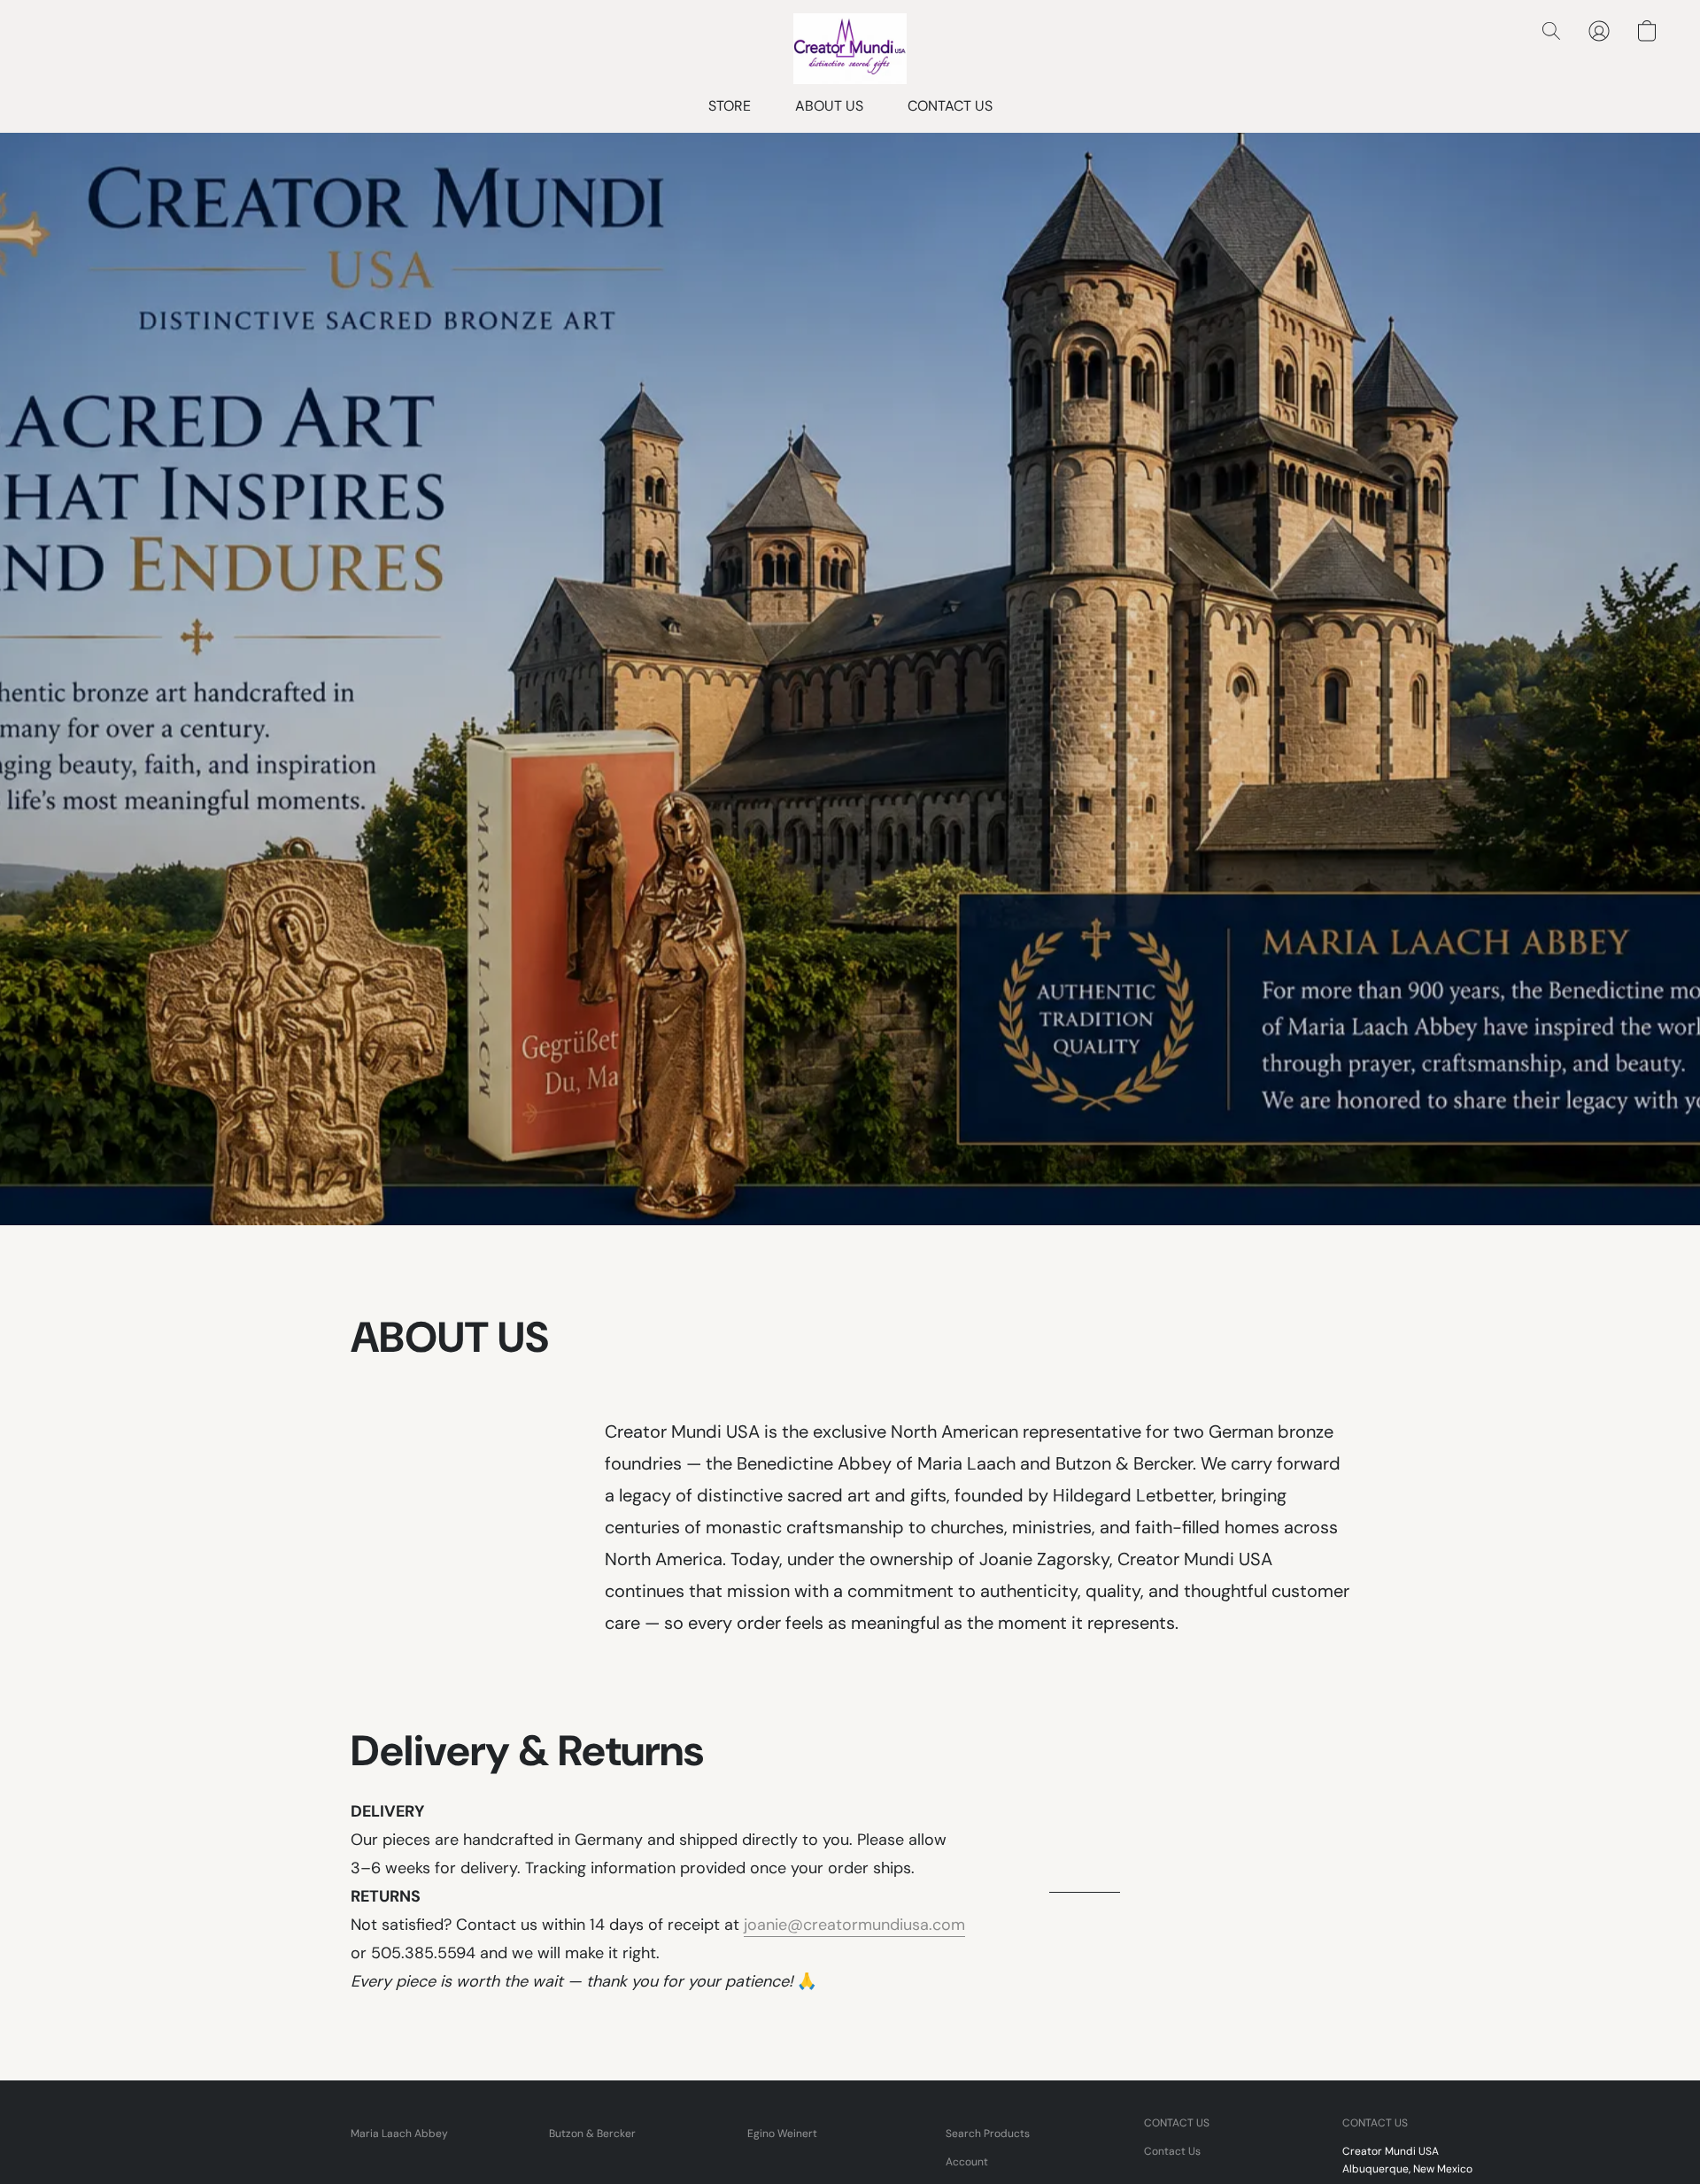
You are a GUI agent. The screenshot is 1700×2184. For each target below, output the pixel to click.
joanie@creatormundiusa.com (854, 1925)
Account (967, 2162)
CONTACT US (950, 106)
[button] (850, 49)
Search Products (988, 2134)
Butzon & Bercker (592, 2134)
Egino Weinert (782, 2134)
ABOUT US (829, 106)
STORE (730, 106)
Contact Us (1172, 2151)
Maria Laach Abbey (399, 2134)
